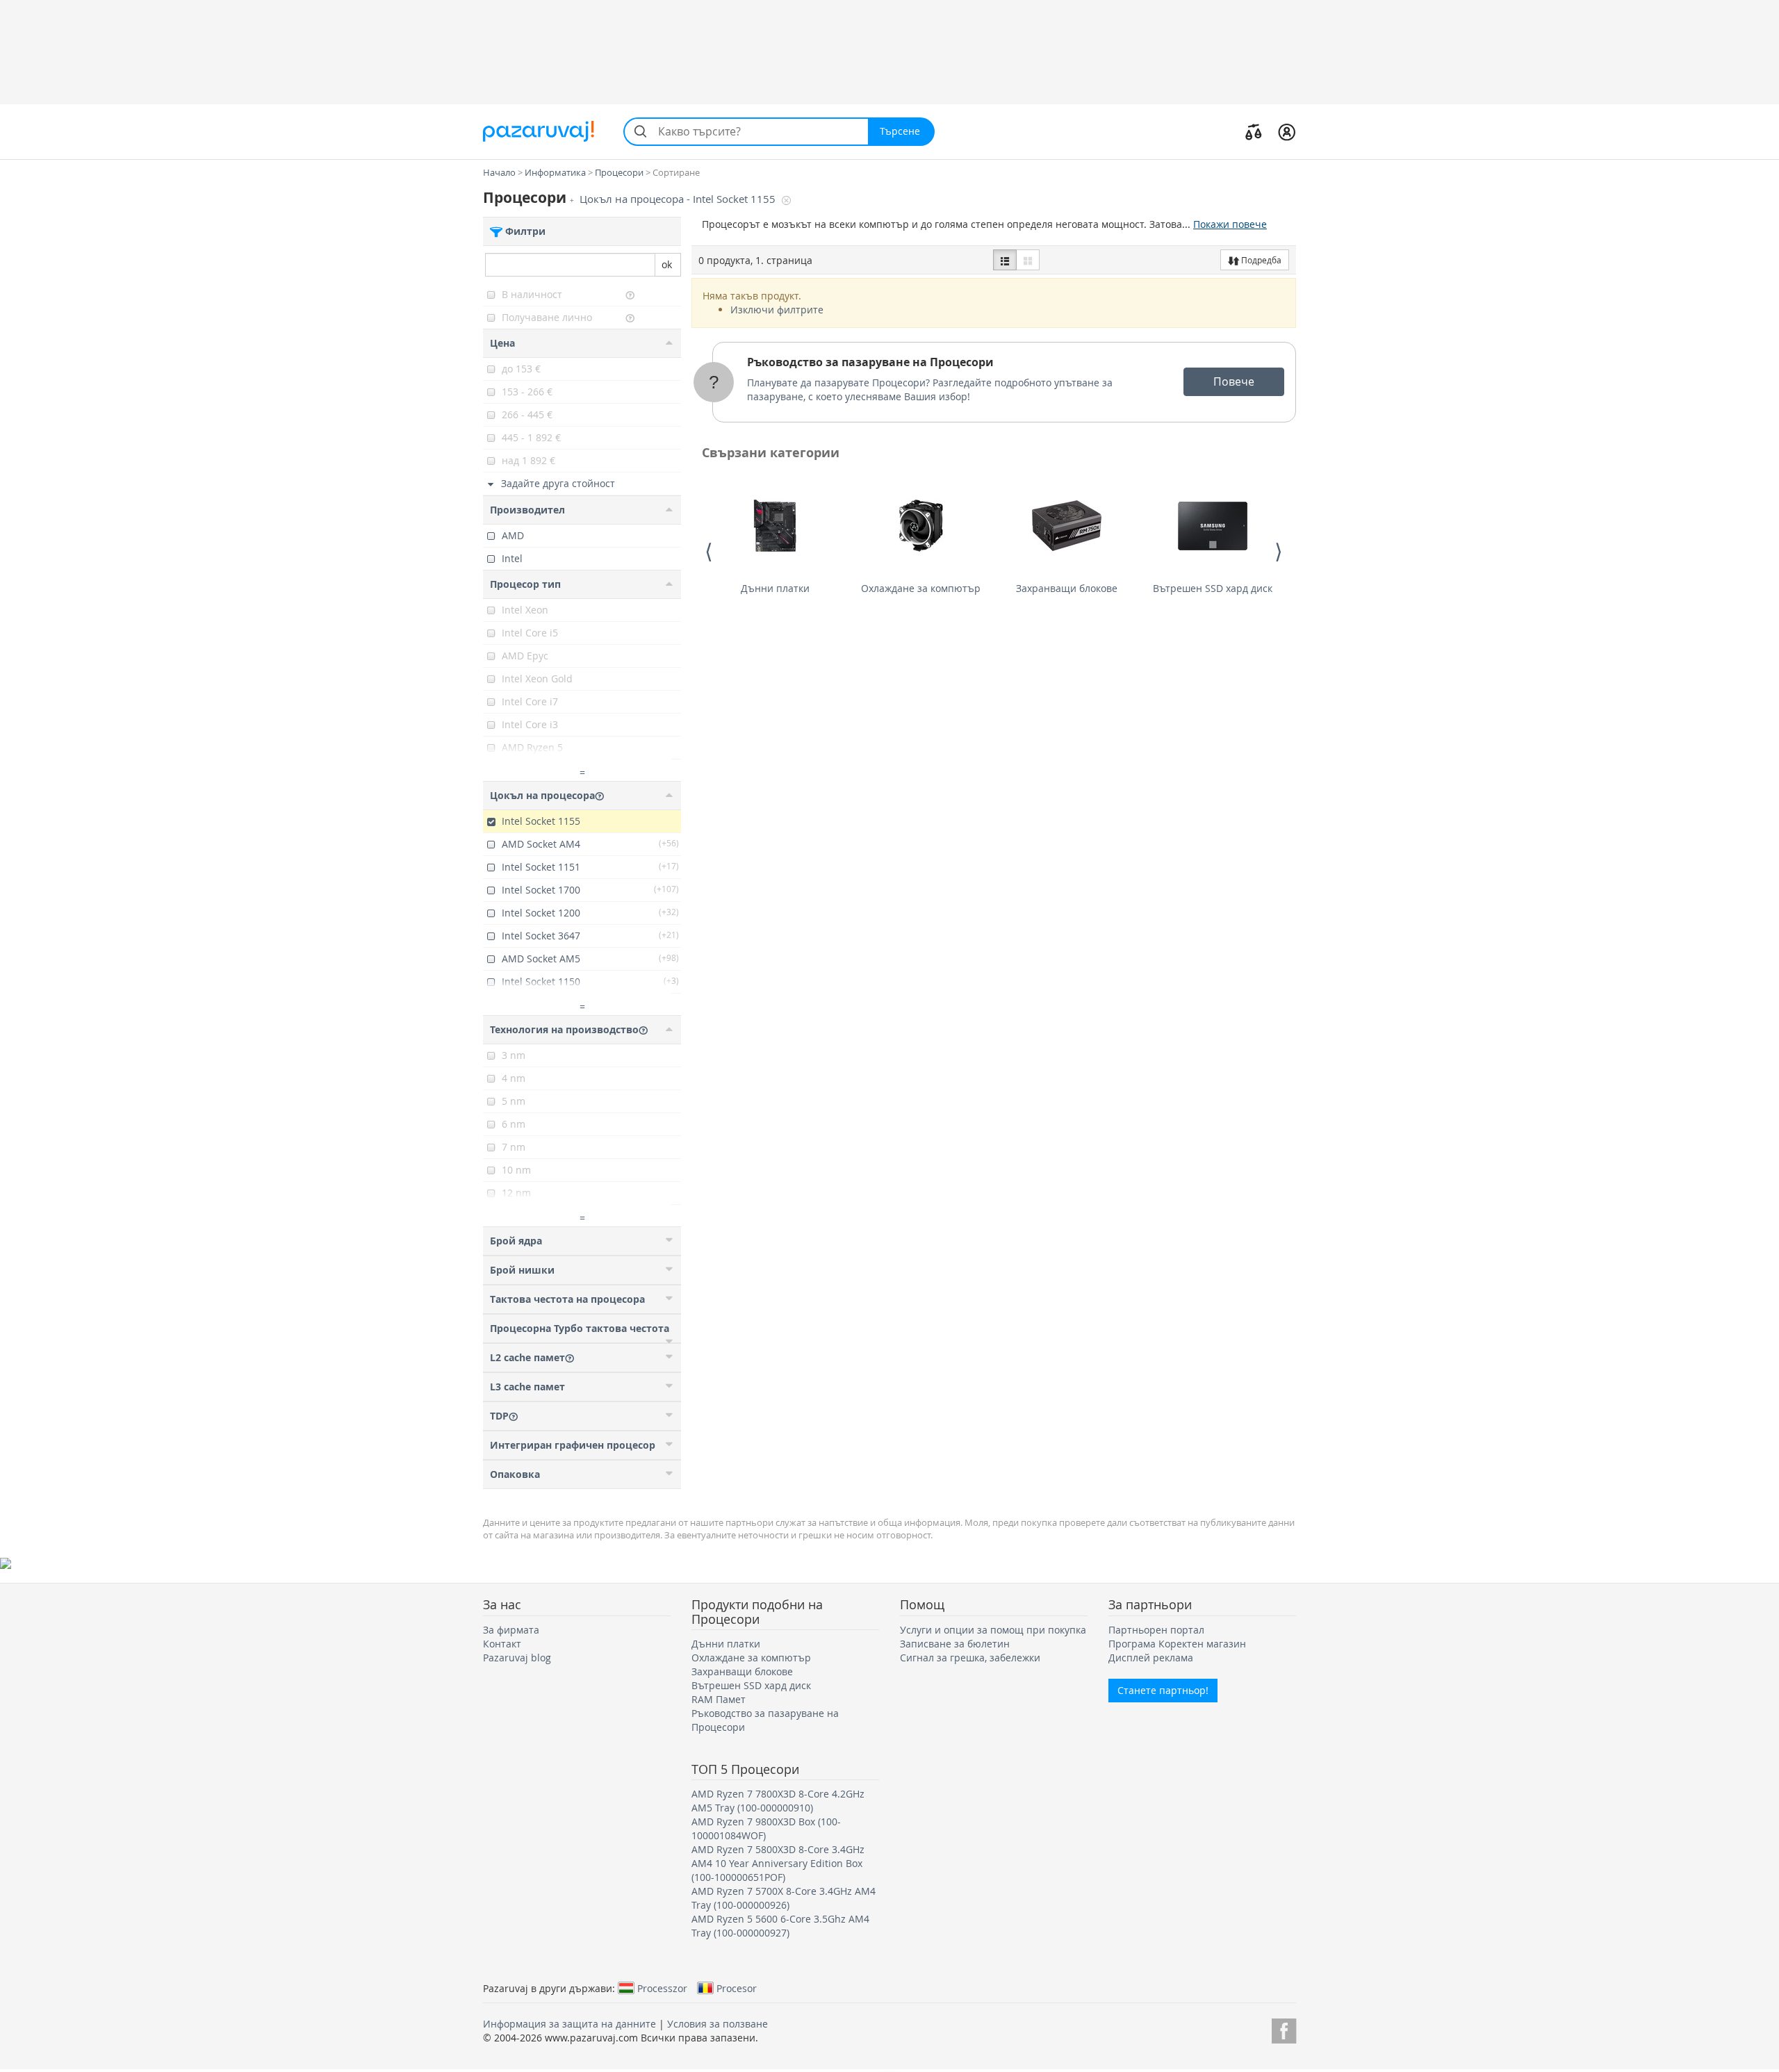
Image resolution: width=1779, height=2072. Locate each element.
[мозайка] (1028, 260)
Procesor (737, 1988)
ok (667, 264)
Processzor (662, 1988)
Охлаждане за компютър (921, 588)
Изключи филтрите (777, 310)
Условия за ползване (718, 2024)
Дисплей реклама (1151, 1658)
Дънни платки (775, 588)
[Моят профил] (1287, 131)
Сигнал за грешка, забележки (970, 1658)
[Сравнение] (1254, 131)
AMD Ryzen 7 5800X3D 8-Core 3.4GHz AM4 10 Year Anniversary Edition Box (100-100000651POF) (778, 1863)
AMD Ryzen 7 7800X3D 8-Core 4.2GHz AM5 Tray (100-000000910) (778, 1801)
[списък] (1005, 260)
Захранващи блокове (1067, 588)
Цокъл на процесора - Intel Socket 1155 (679, 199)
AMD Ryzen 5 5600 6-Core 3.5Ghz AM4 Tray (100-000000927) (780, 1926)
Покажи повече (1230, 224)
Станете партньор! (1163, 1690)
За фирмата (511, 1630)
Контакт (502, 1644)
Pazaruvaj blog (517, 1658)
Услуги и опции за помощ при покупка (993, 1630)
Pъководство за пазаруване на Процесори (870, 362)
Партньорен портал (1156, 1630)
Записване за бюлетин (955, 1644)
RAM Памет (719, 1699)
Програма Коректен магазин (1177, 1644)
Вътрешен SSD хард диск (1213, 588)
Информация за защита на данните (569, 2024)
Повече (1234, 381)
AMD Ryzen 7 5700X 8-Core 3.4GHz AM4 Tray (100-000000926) (784, 1898)
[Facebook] (1284, 2029)
